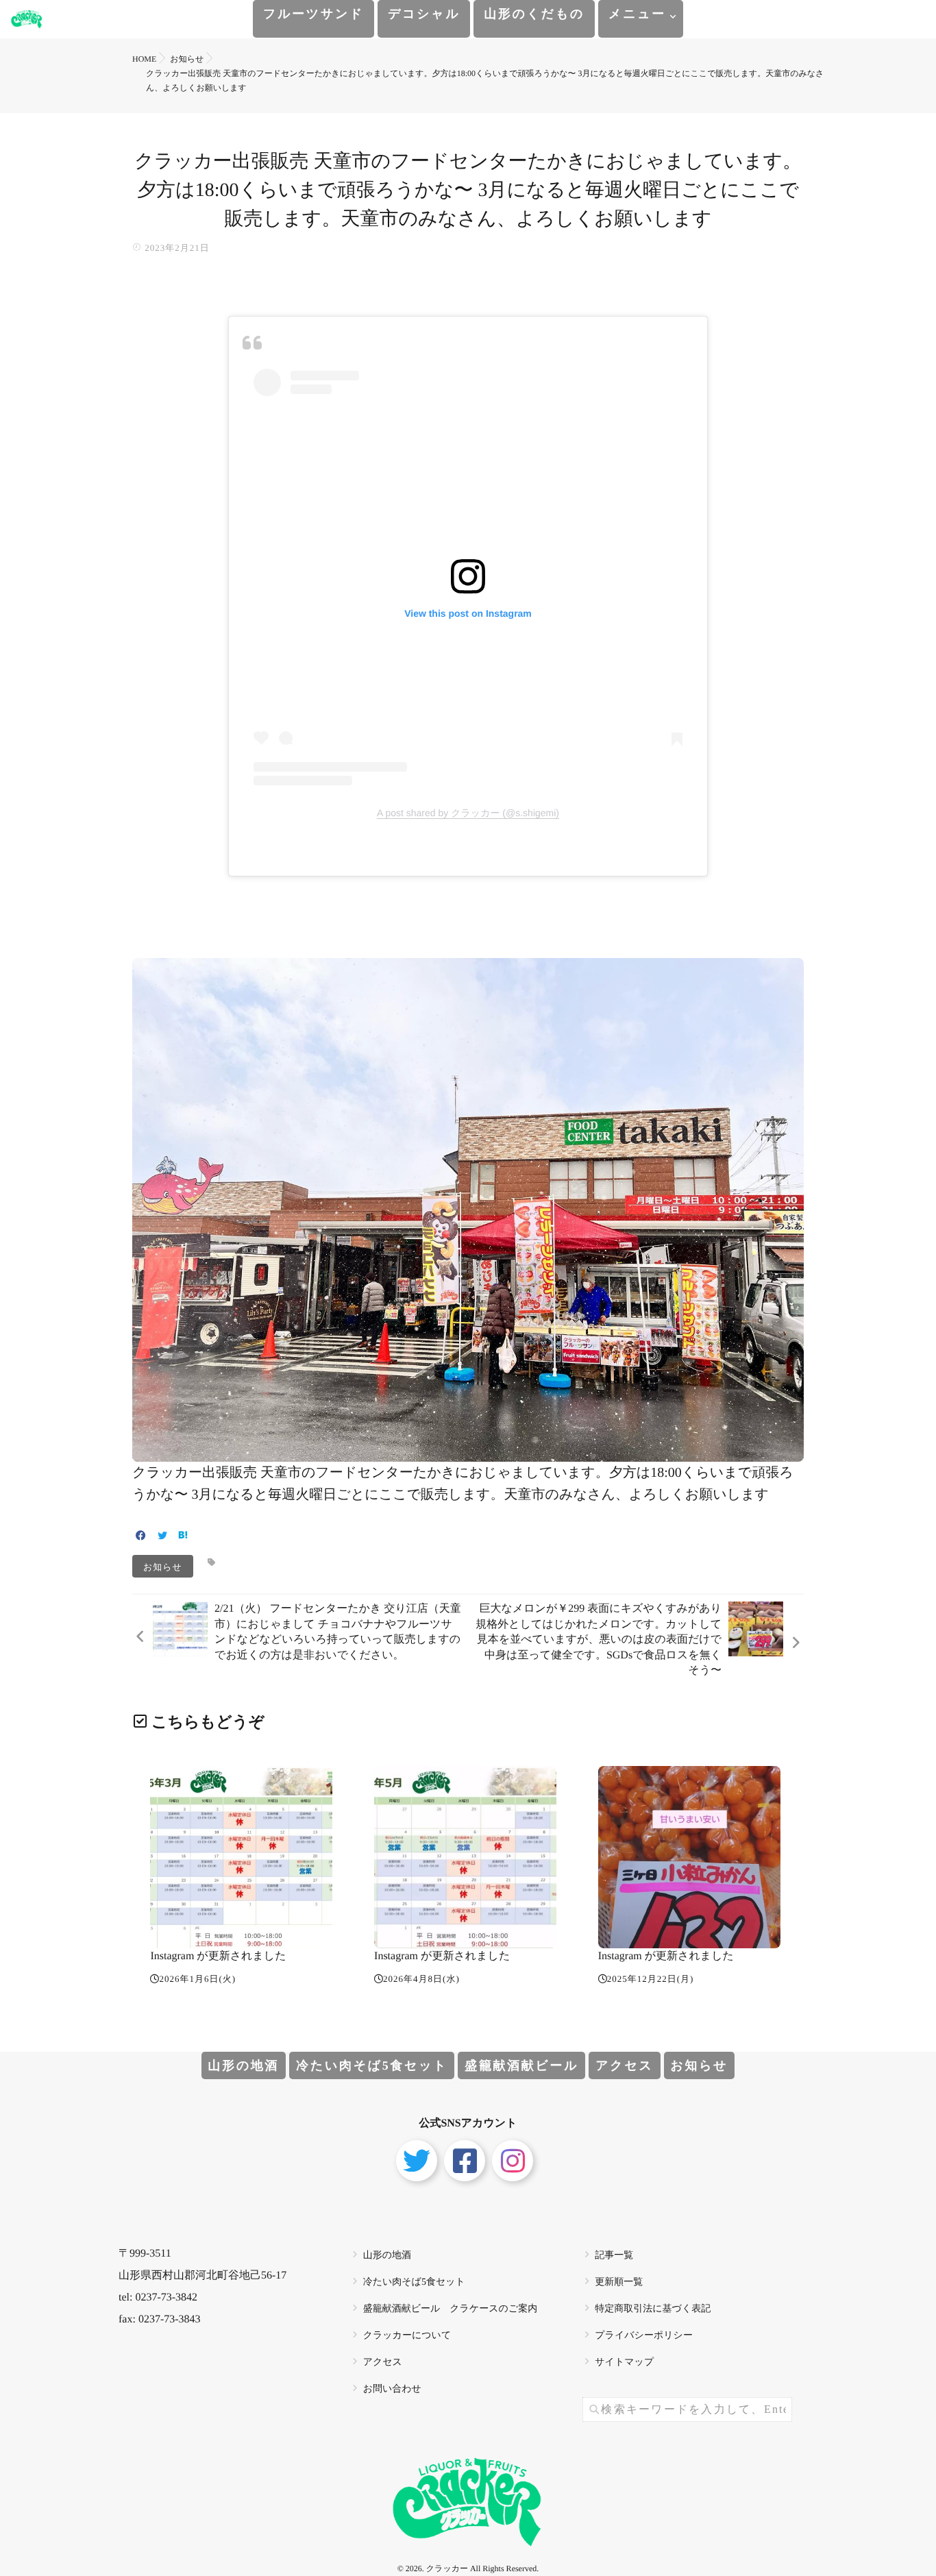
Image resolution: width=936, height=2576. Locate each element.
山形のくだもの (534, 14)
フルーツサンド (313, 14)
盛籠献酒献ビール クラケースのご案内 (451, 2309)
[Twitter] (162, 1537)
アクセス (624, 2065)
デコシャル (424, 14)
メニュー (637, 14)
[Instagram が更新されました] (241, 1857)
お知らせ (163, 1566)
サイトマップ (624, 2363)
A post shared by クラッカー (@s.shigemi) (468, 813)
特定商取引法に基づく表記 (653, 2309)
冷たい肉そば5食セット (372, 2065)
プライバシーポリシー (644, 2336)
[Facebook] (141, 1537)
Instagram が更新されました (218, 1956)
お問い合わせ (392, 2389)
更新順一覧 (619, 2282)
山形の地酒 (244, 2065)
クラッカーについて (407, 2336)
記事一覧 (614, 2256)
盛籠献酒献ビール (521, 2065)
